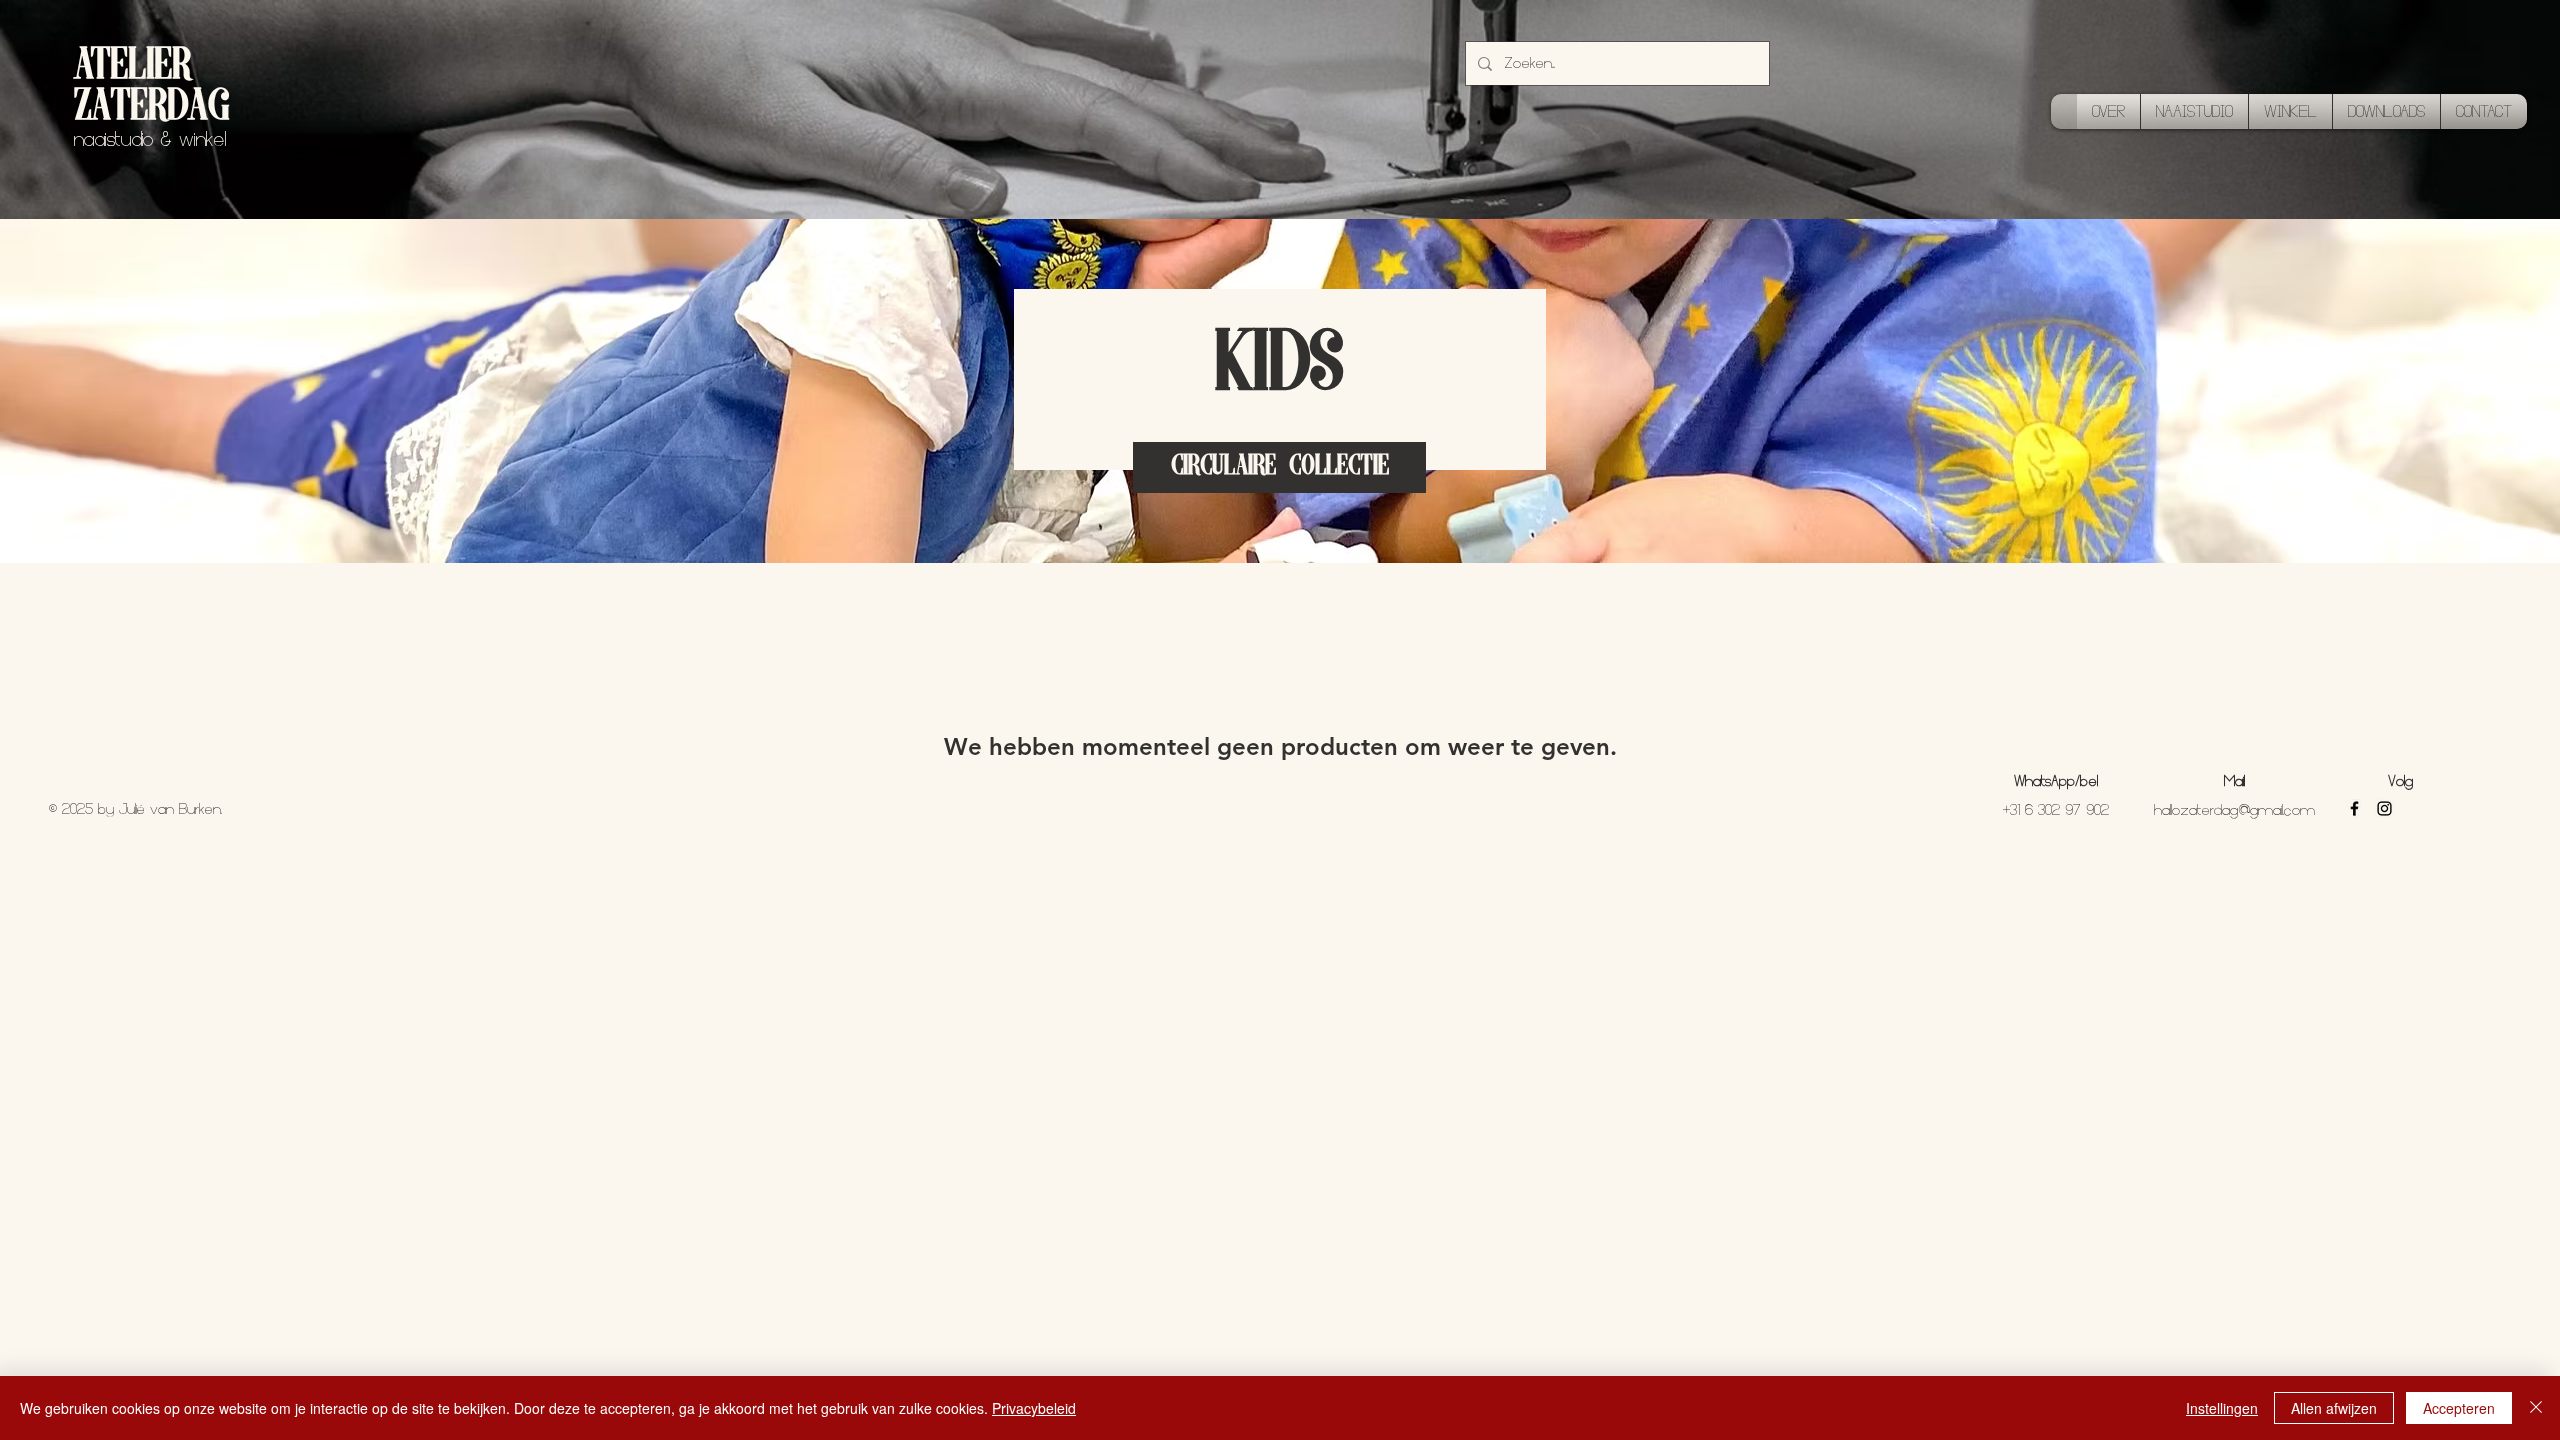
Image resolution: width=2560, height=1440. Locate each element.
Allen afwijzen (2334, 1408)
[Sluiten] (2536, 1408)
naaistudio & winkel (150, 139)
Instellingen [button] (2222, 1408)
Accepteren (2459, 1408)
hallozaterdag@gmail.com (2234, 810)
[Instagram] (2384, 808)
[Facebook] (2354, 808)
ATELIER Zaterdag (151, 88)
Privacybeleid (1034, 1408)
